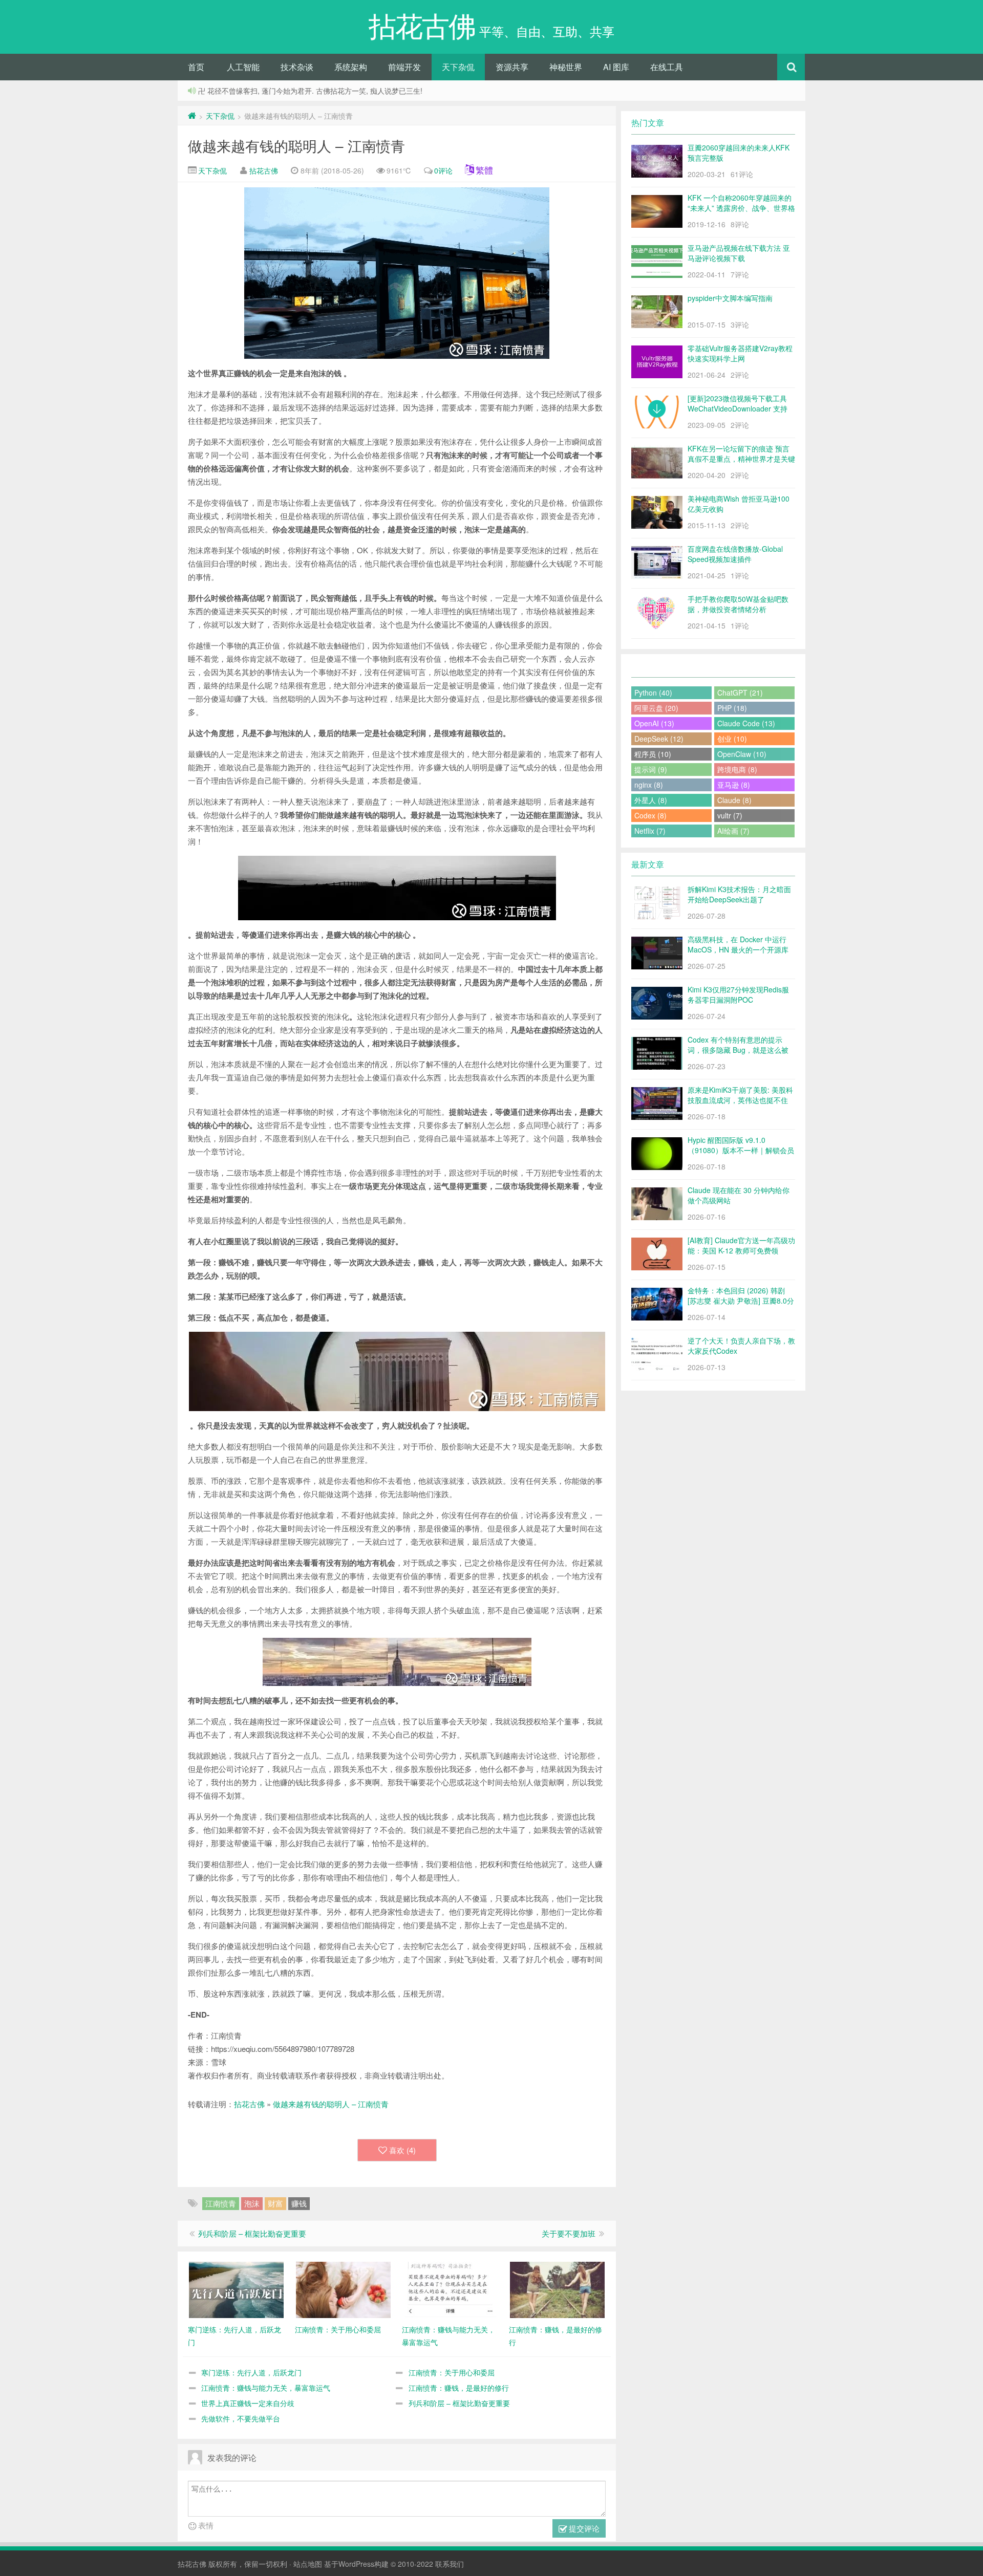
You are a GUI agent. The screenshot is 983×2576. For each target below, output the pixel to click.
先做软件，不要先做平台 (241, 2418)
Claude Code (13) (746, 723)
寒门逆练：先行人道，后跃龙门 (251, 2372)
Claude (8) (734, 800)
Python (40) (653, 692)
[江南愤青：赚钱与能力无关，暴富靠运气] (450, 2289)
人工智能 (243, 67)
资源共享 (512, 67)
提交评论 (583, 2528)
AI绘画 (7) (733, 831)
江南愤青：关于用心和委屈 (452, 2372)
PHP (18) (732, 708)
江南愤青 (221, 2203)
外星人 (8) (651, 800)
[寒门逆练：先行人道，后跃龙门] (236, 2289)
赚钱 (299, 2203)
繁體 (484, 170)
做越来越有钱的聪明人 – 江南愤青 (296, 145)
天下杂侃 (458, 67)
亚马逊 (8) (734, 785)
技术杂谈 (297, 67)
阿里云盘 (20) (656, 708)
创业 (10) (732, 739)
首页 (196, 67)
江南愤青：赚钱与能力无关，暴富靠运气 (266, 2388)
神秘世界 (566, 67)
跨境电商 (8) (737, 769)
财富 (275, 2203)
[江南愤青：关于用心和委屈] (343, 2289)
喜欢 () (402, 2150)
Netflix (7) (650, 831)
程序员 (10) (653, 754)
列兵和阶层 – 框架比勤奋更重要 (252, 2233)
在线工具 (667, 67)
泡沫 (252, 2203)
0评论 (443, 170)
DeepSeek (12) (659, 739)
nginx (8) (649, 785)
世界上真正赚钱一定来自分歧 (248, 2403)
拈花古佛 (264, 170)
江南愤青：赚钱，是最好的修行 (459, 2388)
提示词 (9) (651, 769)
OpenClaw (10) (742, 754)
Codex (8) (650, 815)
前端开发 (404, 67)
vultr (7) (730, 815)
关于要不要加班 (569, 2233)
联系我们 (450, 2564)
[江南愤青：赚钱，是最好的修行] (557, 2289)
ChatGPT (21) (740, 692)
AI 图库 (616, 67)
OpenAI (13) (654, 723)
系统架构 (351, 67)
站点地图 (308, 2564)
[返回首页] (192, 116)
